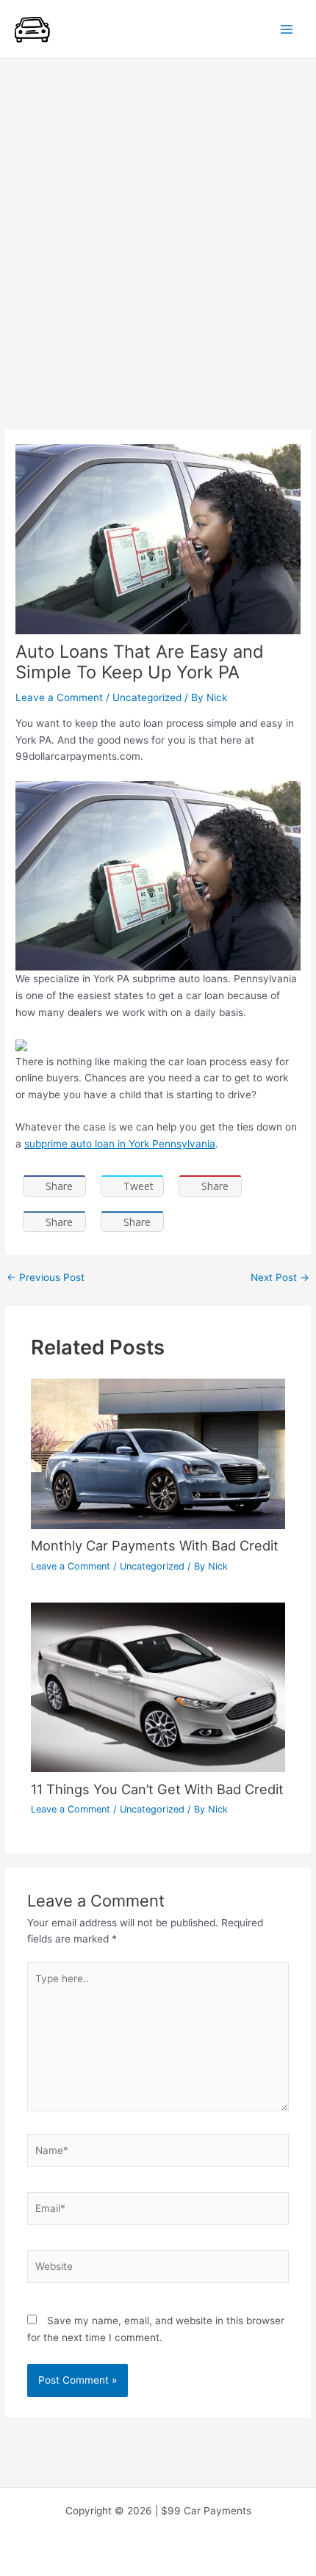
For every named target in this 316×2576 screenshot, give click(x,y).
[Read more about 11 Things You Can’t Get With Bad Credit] (158, 1686)
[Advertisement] (158, 224)
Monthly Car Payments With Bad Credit (155, 1545)
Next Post (280, 1278)
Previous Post (46, 1278)
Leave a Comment (59, 697)
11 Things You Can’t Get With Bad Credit (157, 1789)
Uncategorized (147, 697)
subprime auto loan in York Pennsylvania (120, 1144)
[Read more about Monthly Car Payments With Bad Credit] (158, 1453)
